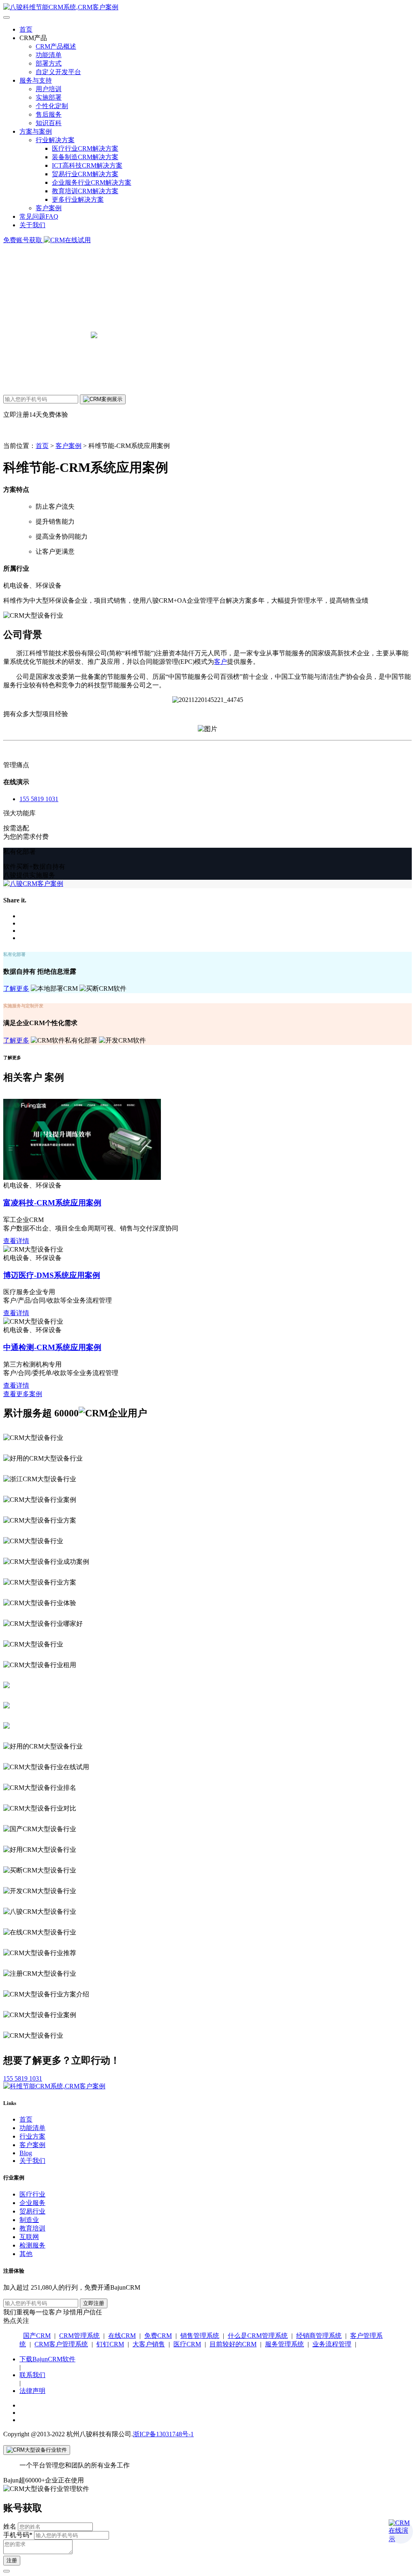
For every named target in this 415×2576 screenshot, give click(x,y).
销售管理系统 (200, 2336)
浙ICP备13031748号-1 (163, 2434)
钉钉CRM (110, 2344)
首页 (26, 29)
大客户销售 (149, 2344)
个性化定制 (52, 106)
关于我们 (32, 225)
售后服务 (49, 114)
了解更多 (16, 988)
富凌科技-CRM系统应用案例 (52, 1203)
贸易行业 (32, 2211)
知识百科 (49, 123)
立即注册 (94, 2303)
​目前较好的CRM (233, 2344)
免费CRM (158, 2336)
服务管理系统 (285, 2344)
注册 (12, 2560)
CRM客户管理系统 (61, 2344)
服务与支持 (36, 80)
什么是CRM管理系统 (258, 2336)
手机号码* (18, 2535)
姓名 (10, 2526)
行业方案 (32, 2136)
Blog (26, 2153)
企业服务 (32, 2203)
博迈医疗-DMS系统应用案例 (52, 1275)
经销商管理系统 (319, 2336)
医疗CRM (187, 2344)
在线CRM (122, 2336)
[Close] (37, 2450)
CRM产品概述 (56, 46)
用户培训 (49, 89)
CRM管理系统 (79, 2336)
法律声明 (32, 2391)
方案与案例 (36, 131)
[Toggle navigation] (6, 17)
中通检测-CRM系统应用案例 (52, 1347)
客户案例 (49, 208)
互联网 (29, 2237)
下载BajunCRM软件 (47, 2359)
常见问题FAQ (39, 216)
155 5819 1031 (39, 799)
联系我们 (32, 2375)
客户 (220, 662)
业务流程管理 (332, 2344)
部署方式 (49, 63)
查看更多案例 (23, 1394)
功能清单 (49, 55)
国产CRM (37, 2336)
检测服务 (32, 2245)
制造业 (29, 2220)
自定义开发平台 (58, 72)
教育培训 (32, 2228)
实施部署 (49, 97)
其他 (26, 2254)
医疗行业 (32, 2194)
